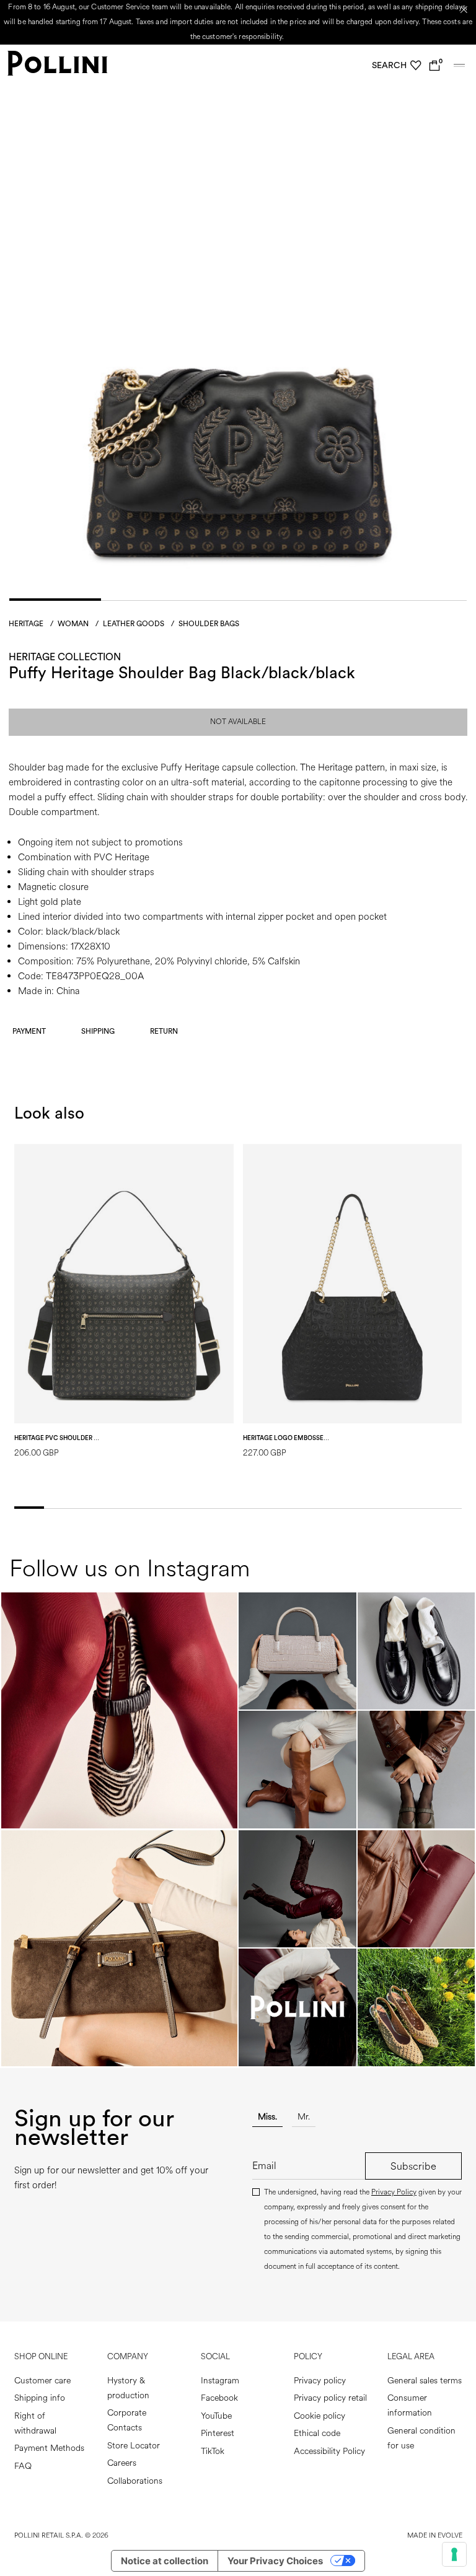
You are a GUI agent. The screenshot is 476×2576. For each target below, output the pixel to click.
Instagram (220, 2381)
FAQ (23, 2466)
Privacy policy (320, 2381)
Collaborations (135, 2481)
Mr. (304, 2117)
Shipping (98, 1031)
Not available (238, 722)
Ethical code (317, 2433)
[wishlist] (416, 66)
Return (164, 1031)
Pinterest (218, 2433)
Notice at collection (165, 2561)
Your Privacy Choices (275, 2561)
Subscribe (413, 2166)
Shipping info (40, 2398)
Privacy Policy (394, 2192)
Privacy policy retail (330, 2398)
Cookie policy (320, 2416)
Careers (122, 2463)
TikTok (213, 2451)
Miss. (267, 2117)
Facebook (219, 2398)
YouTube (216, 2416)
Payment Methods (49, 2448)
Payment (29, 1031)
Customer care (42, 2381)
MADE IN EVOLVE (435, 2535)
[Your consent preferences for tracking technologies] (454, 2554)
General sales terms (425, 2381)
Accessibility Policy (329, 2451)
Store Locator (134, 2446)
